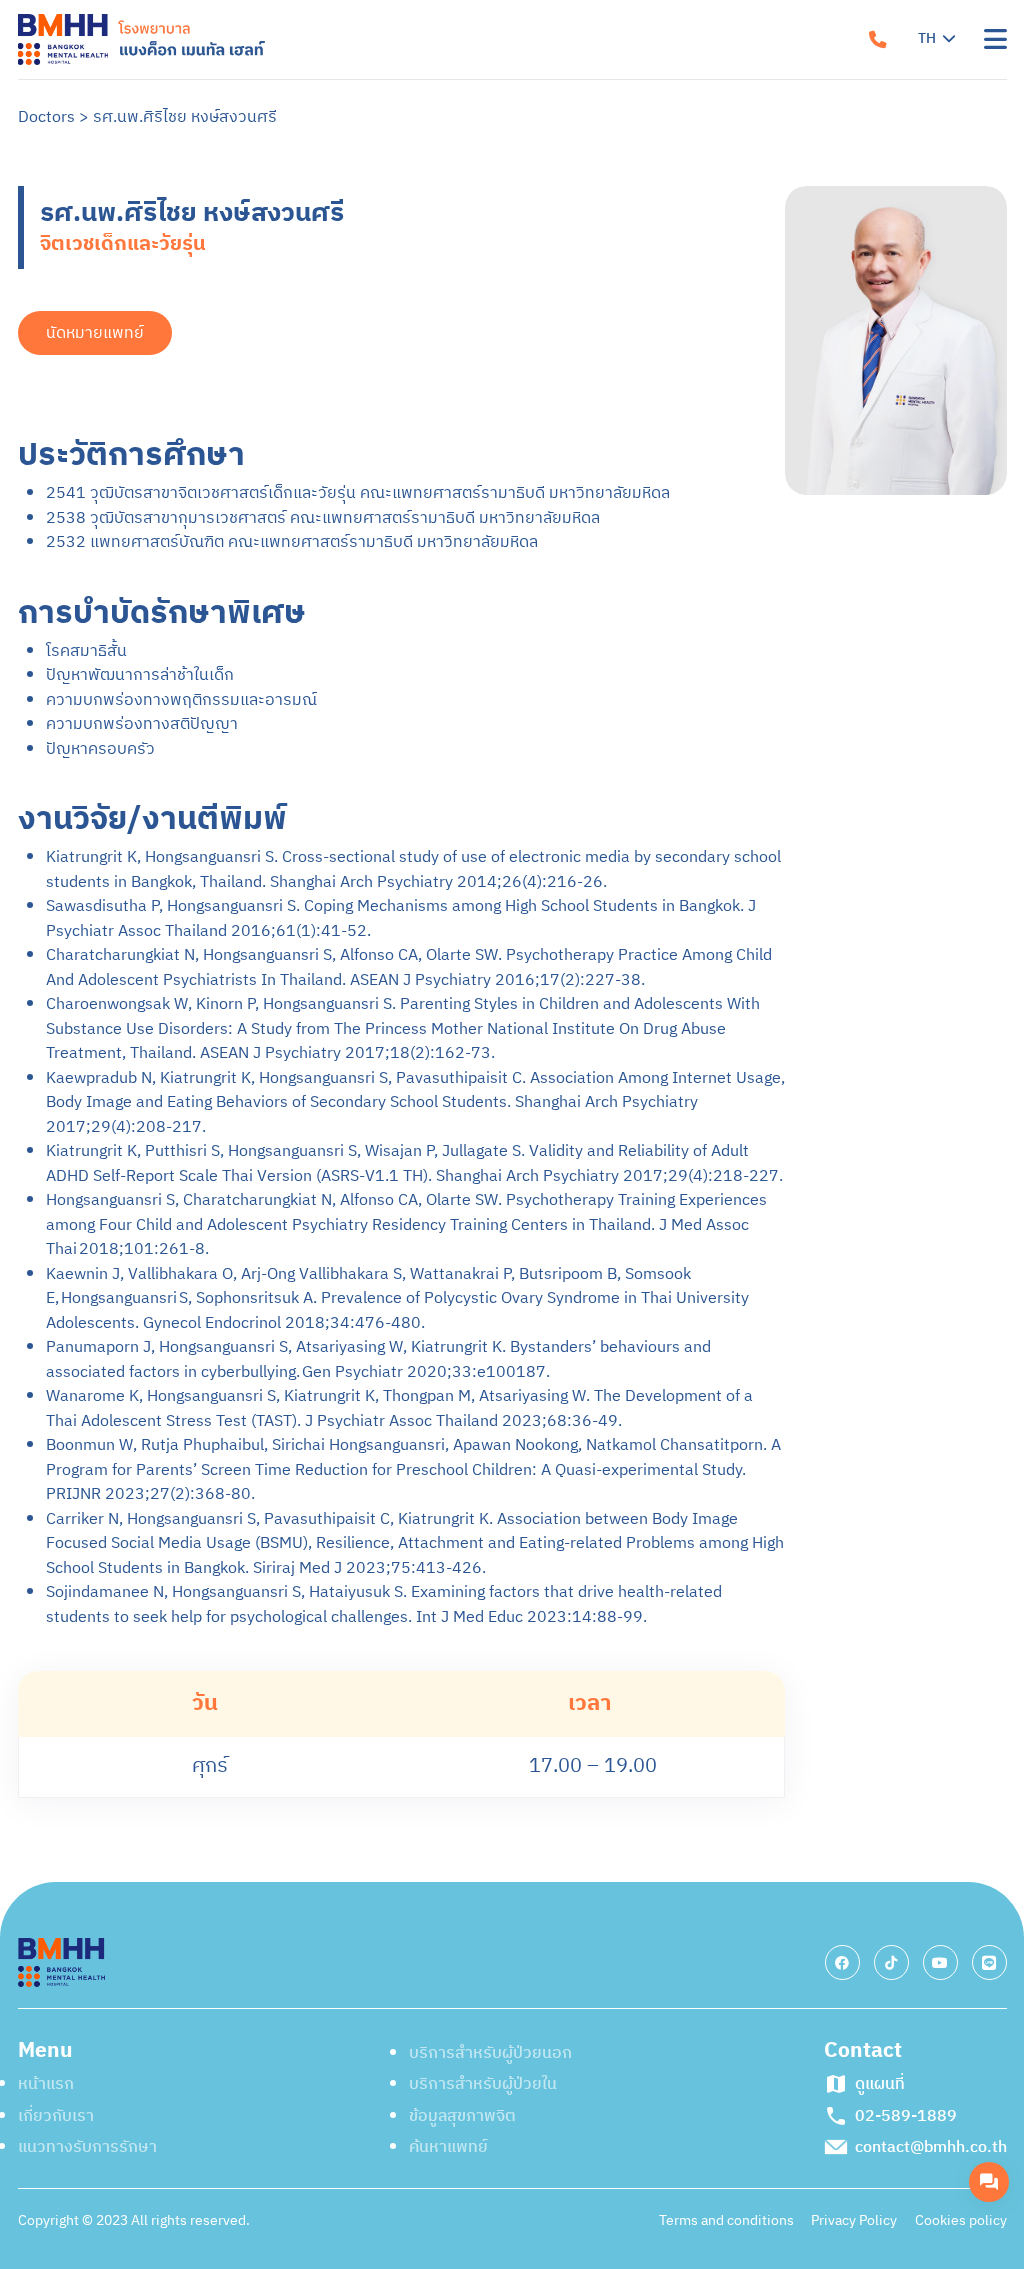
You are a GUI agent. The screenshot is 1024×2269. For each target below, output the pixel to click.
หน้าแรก (578, 47)
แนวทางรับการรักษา (624, 166)
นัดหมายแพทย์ (654, 592)
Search (595, 464)
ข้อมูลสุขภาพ (595, 345)
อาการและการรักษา (622, 285)
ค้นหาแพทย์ (590, 404)
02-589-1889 (891, 593)
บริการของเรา (600, 226)
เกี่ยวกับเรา (589, 107)
